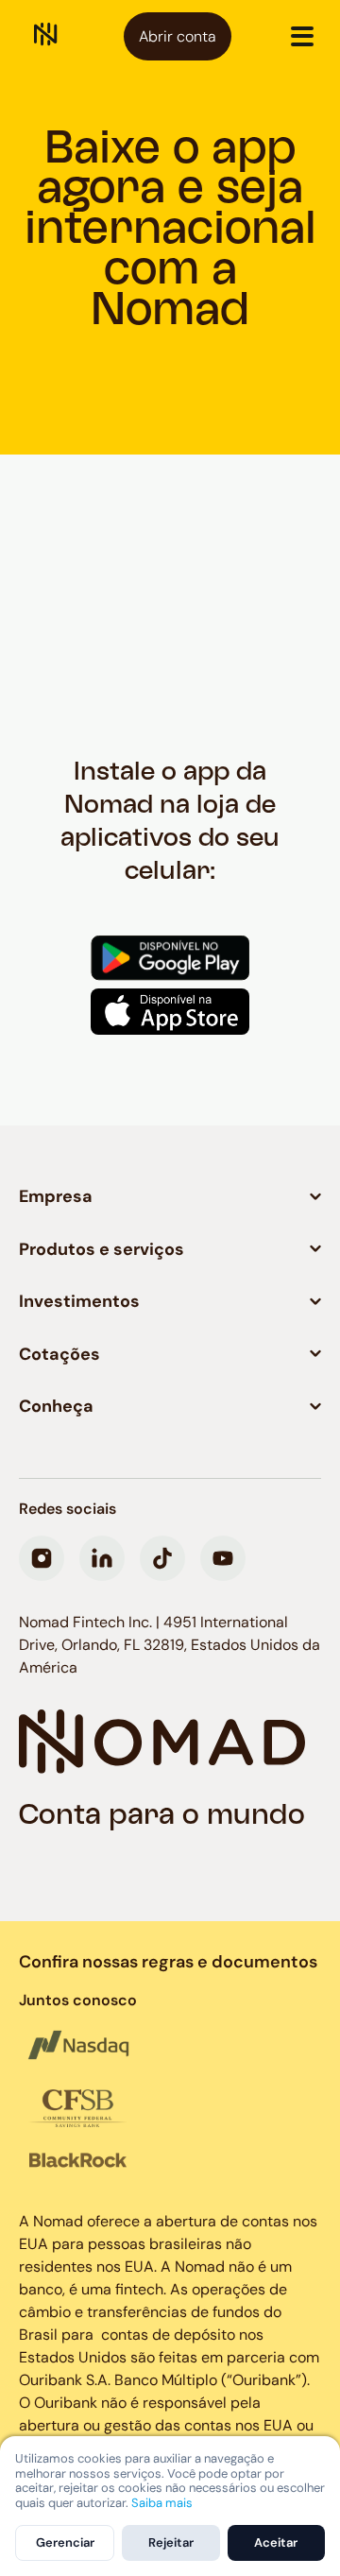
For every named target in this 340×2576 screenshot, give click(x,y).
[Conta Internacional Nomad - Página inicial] (46, 36)
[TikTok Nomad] (162, 1558)
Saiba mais (162, 2503)
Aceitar (276, 2542)
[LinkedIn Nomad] (102, 1558)
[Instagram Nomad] (42, 1558)
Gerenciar (65, 2542)
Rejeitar (171, 2542)
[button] (302, 36)
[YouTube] (223, 1558)
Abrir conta (178, 36)
